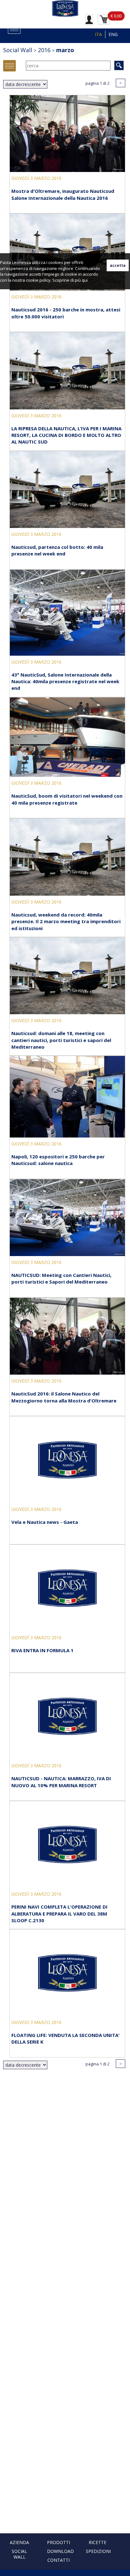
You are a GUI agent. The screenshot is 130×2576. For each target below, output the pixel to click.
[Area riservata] (89, 19)
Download (60, 2551)
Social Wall (19, 2554)
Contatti (59, 2560)
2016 (44, 50)
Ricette (98, 2542)
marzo (65, 50)
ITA (98, 34)
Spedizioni (98, 2551)
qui (85, 280)
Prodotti (59, 2542)
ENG (113, 34)
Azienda (19, 2542)
